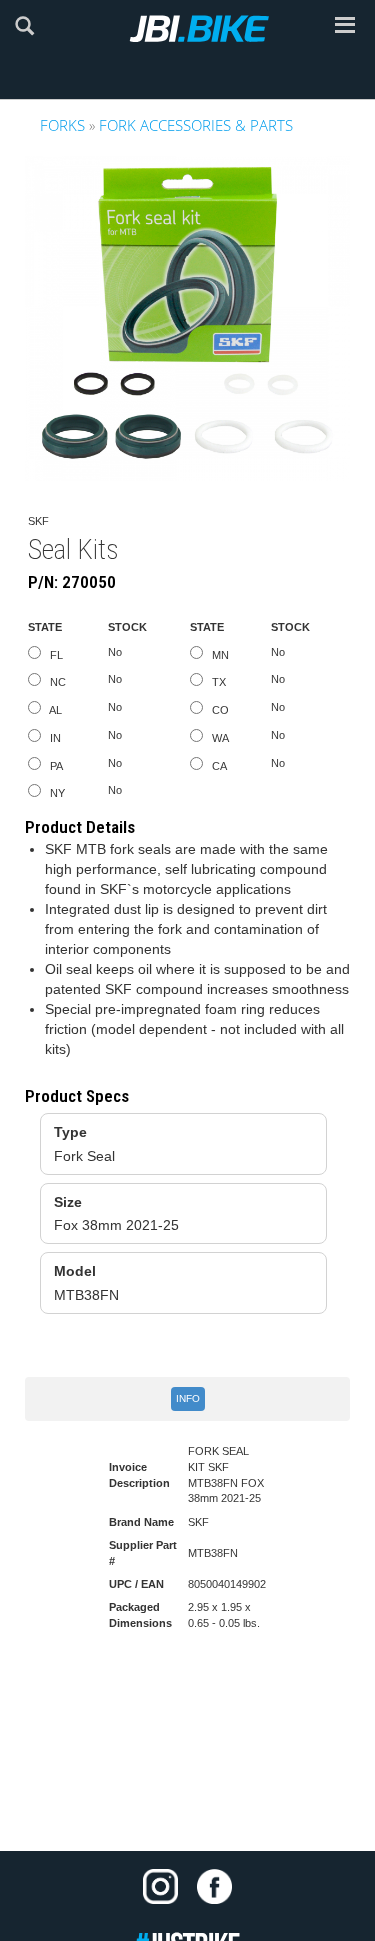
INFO (188, 1398)
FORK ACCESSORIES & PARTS (196, 125)
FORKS (62, 125)
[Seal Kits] (187, 318)
